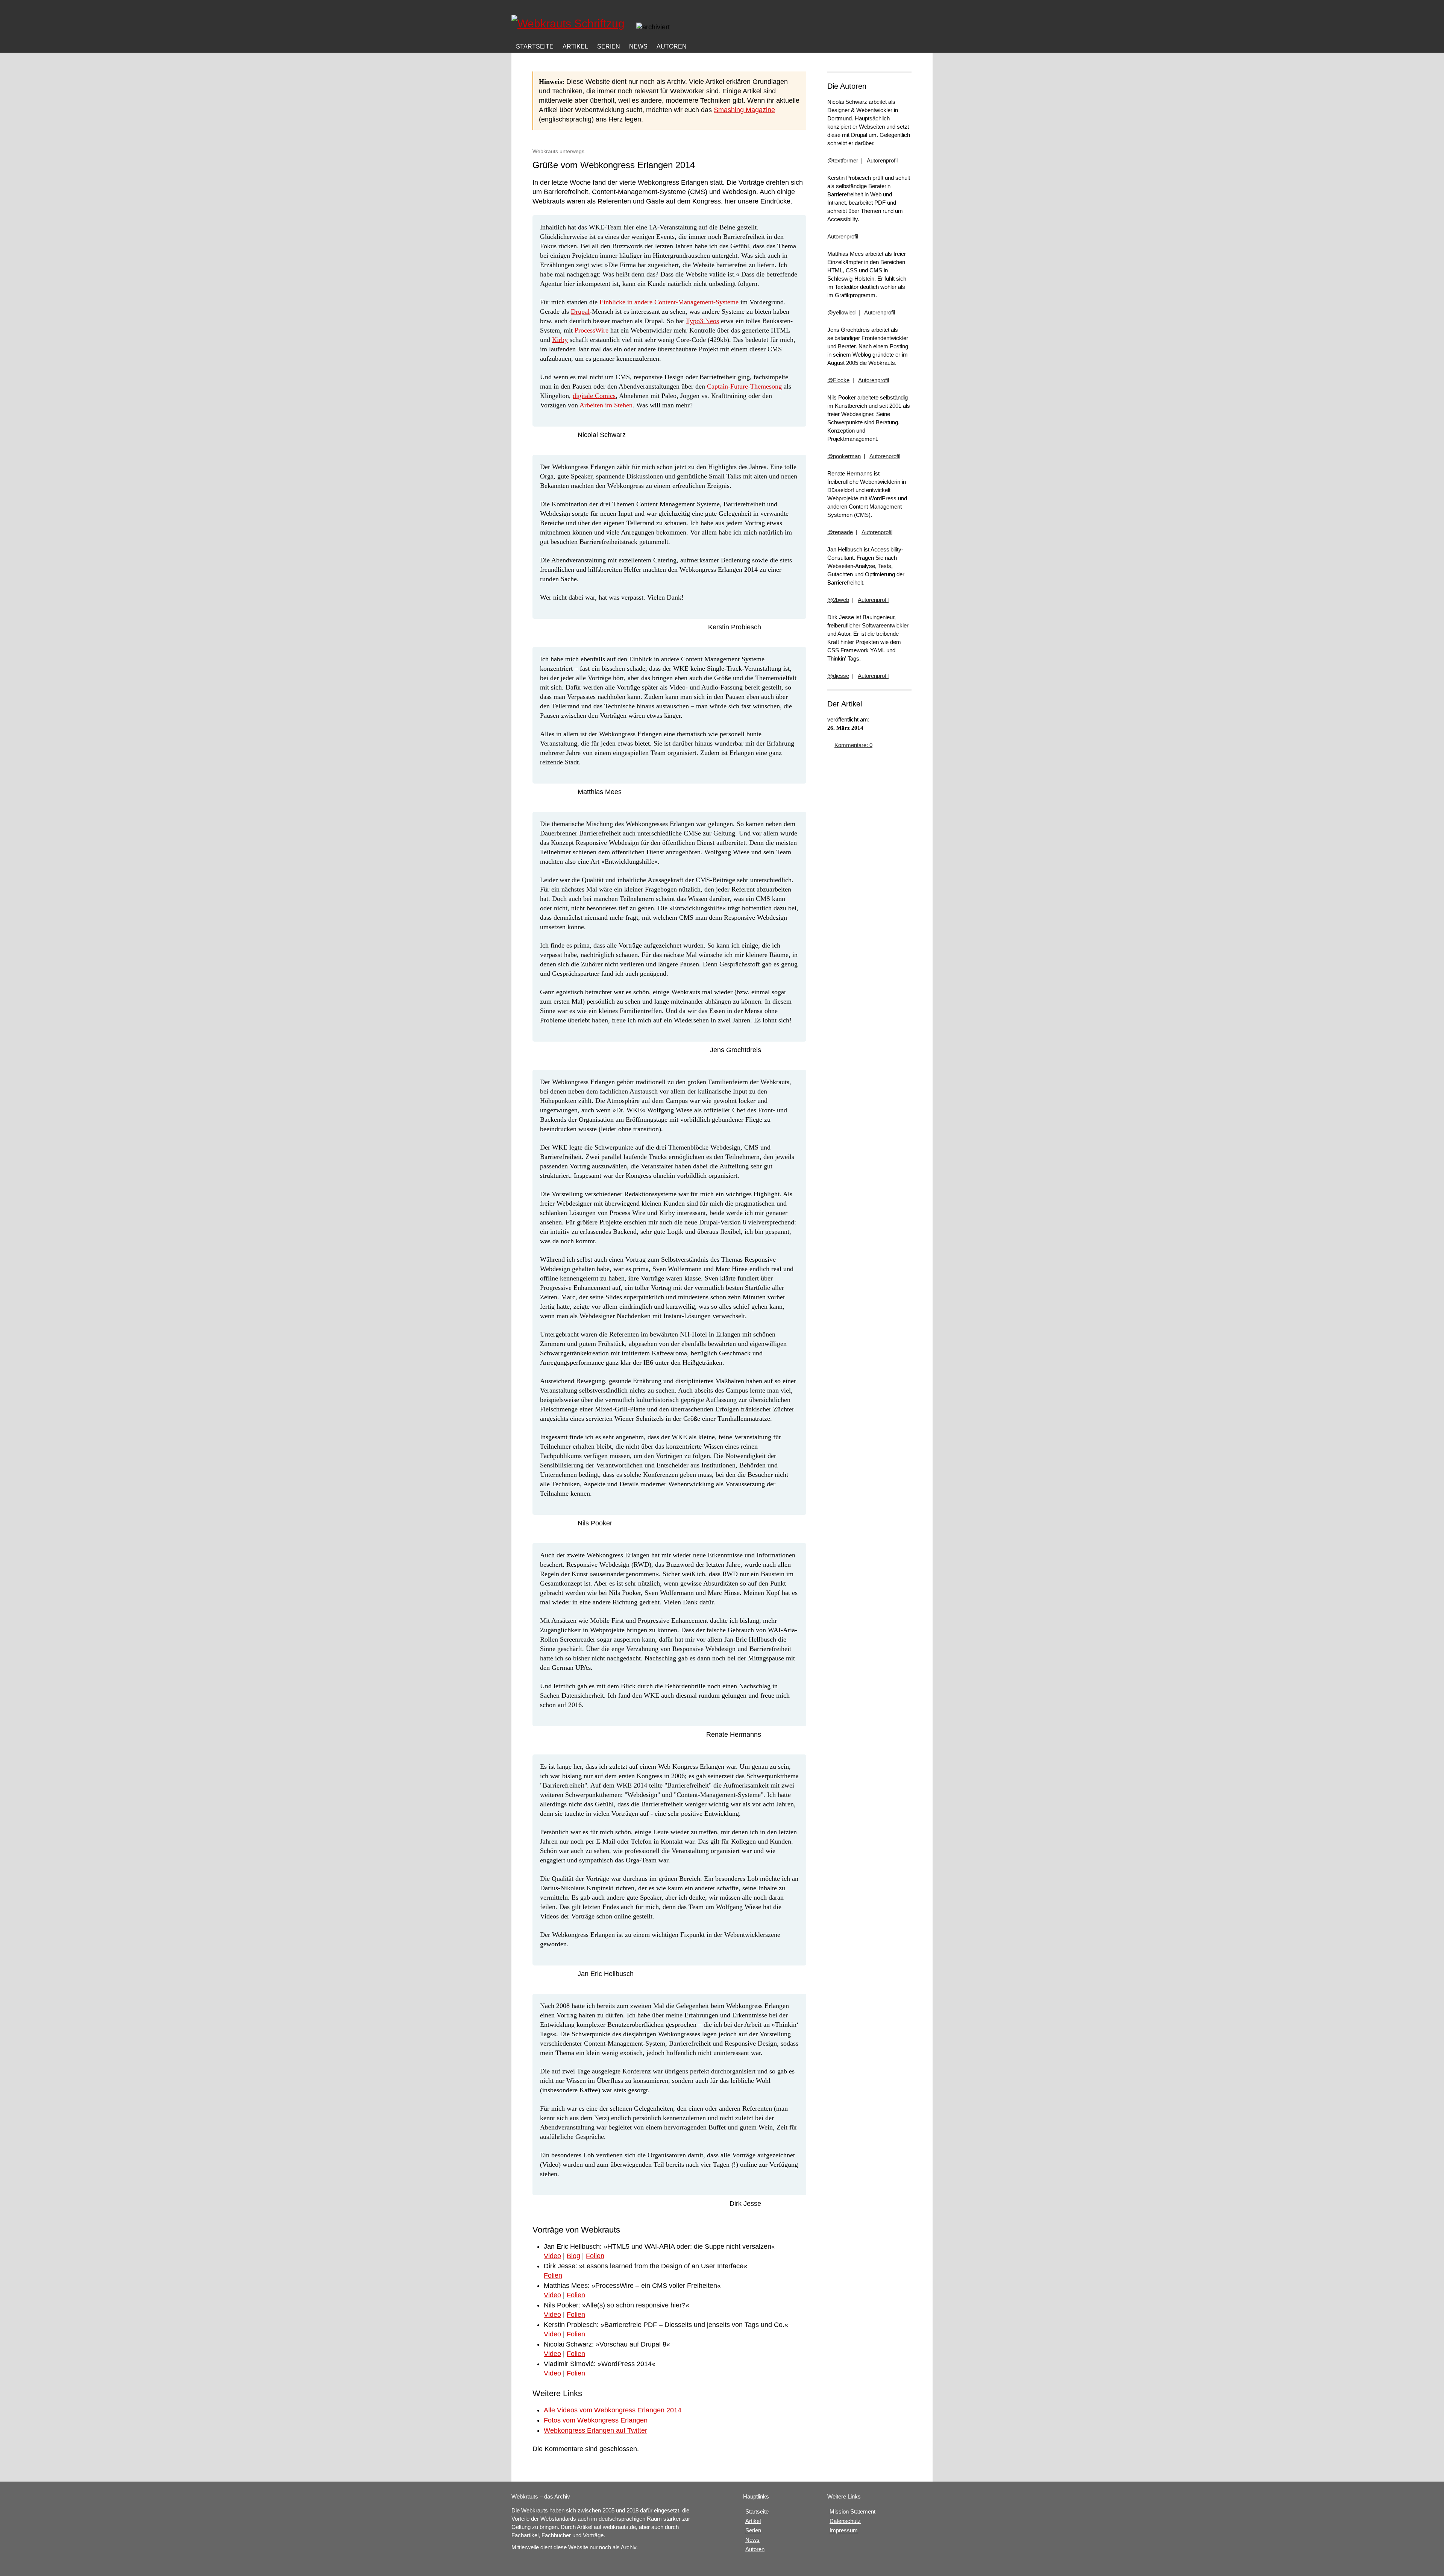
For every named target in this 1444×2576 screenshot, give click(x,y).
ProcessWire (592, 330)
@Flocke (838, 380)
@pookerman (844, 456)
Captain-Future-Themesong (744, 386)
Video (552, 2256)
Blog (573, 2256)
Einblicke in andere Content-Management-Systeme (669, 302)
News (638, 46)
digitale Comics (594, 396)
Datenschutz (845, 2521)
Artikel (575, 46)
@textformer (843, 160)
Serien (609, 46)
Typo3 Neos (702, 321)
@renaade (840, 532)
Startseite (757, 2511)
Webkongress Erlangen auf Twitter (595, 2430)
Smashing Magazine (744, 110)
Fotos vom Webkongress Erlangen (596, 2420)
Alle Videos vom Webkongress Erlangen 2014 (613, 2410)
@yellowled (841, 312)
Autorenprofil (882, 160)
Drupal (580, 311)
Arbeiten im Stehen (606, 405)
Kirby (560, 340)
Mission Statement (852, 2511)
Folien (595, 2256)
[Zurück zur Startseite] (571, 23)
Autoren (672, 46)
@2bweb (838, 600)
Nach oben (478, 30)
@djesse (838, 676)
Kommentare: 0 (853, 745)
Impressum (844, 2530)
